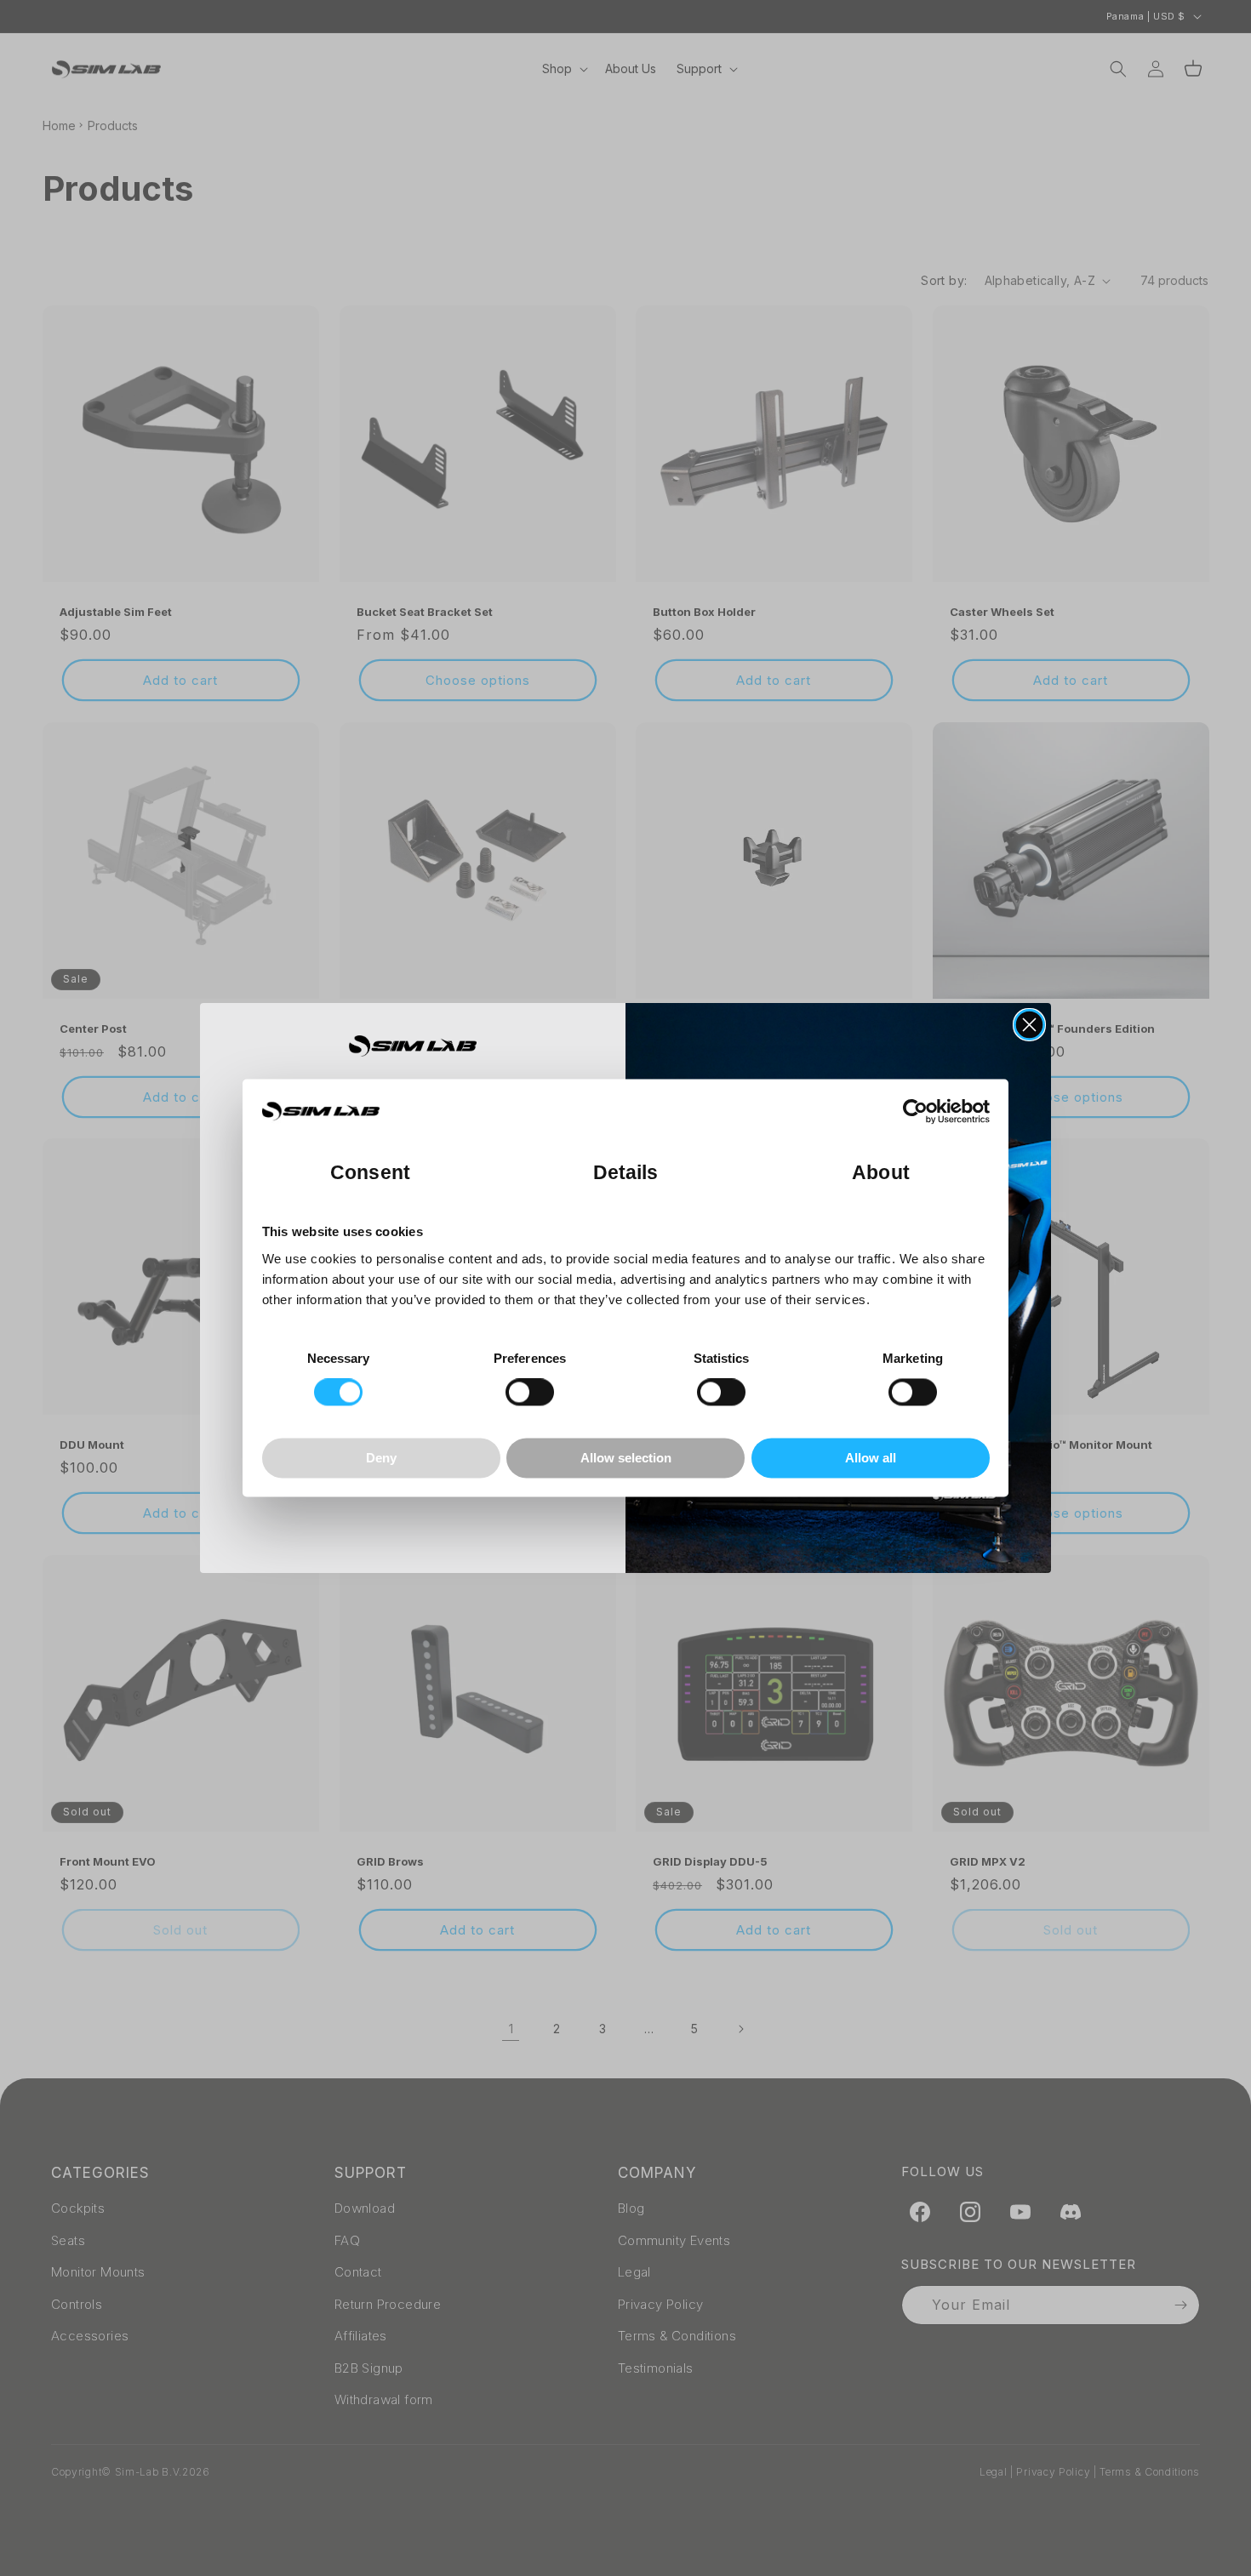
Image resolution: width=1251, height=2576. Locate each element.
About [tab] (881, 1174)
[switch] (530, 1393)
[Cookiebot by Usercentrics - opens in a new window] (915, 1112)
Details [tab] (626, 1174)
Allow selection (626, 1458)
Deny (381, 1458)
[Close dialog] (1029, 1025)
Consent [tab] (370, 1174)
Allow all (871, 1458)
